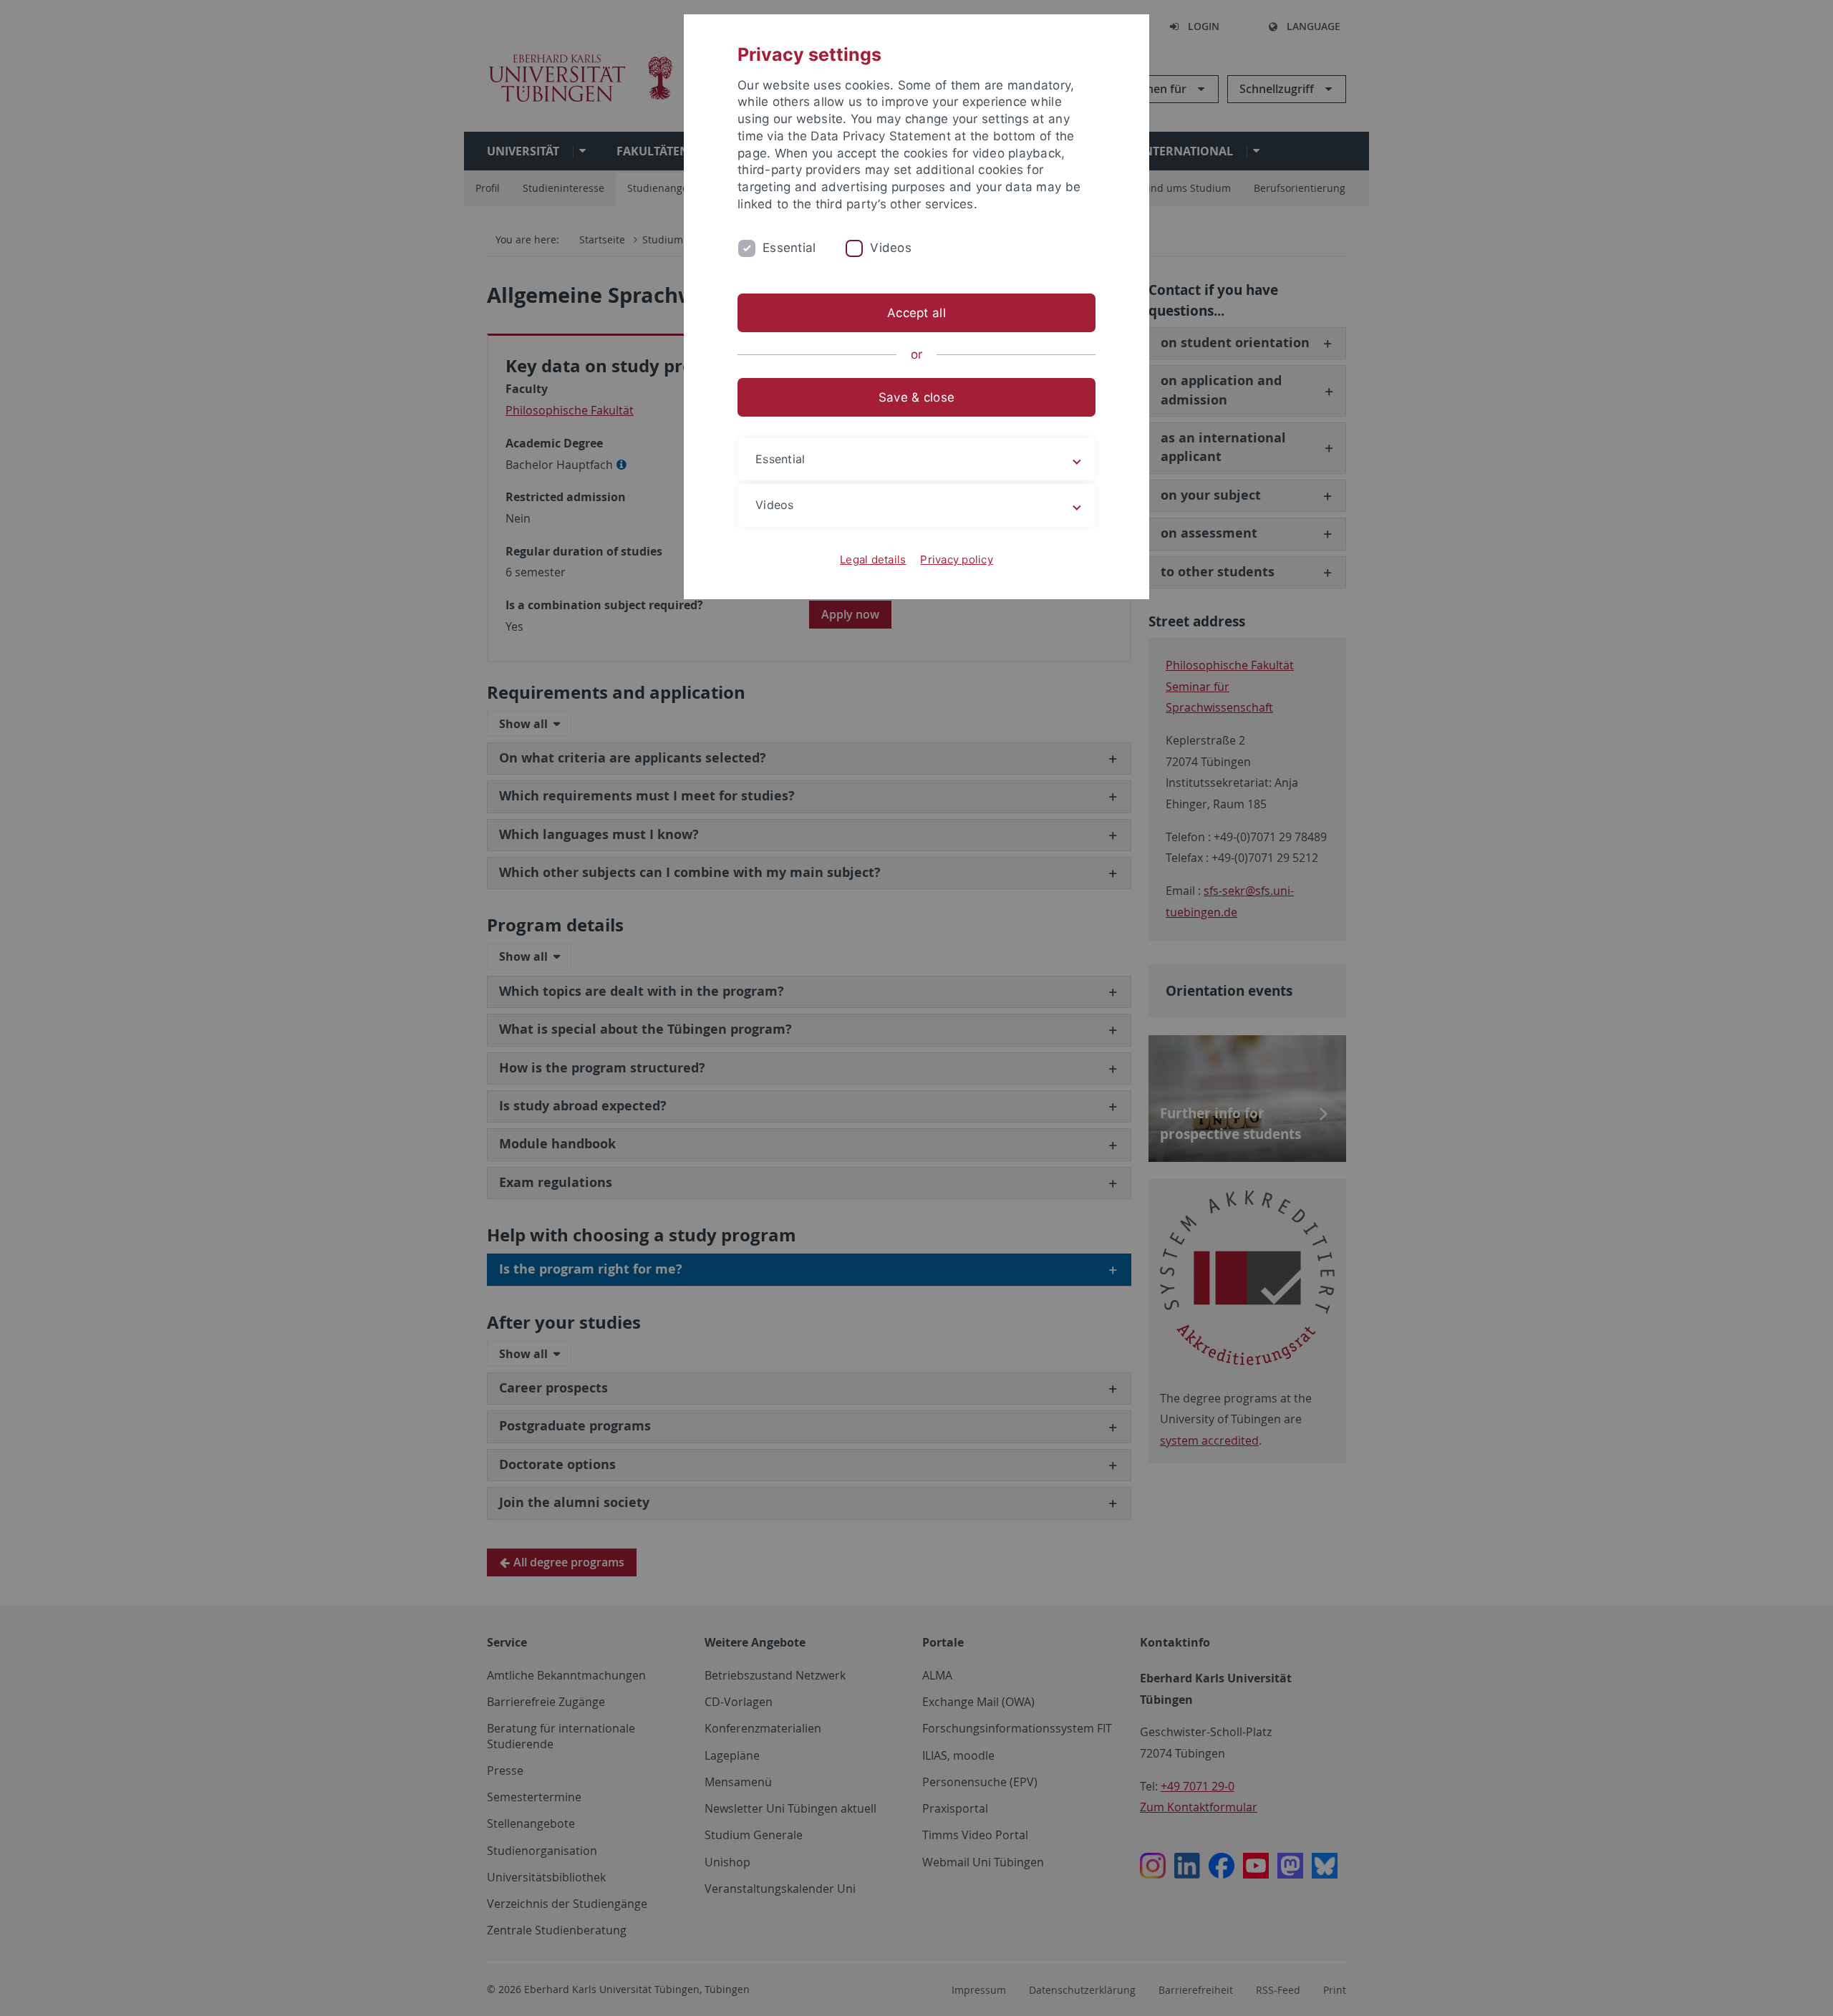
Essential (789, 248)
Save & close (916, 397)
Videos (891, 248)
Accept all (916, 313)
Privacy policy (957, 559)
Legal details (873, 559)
